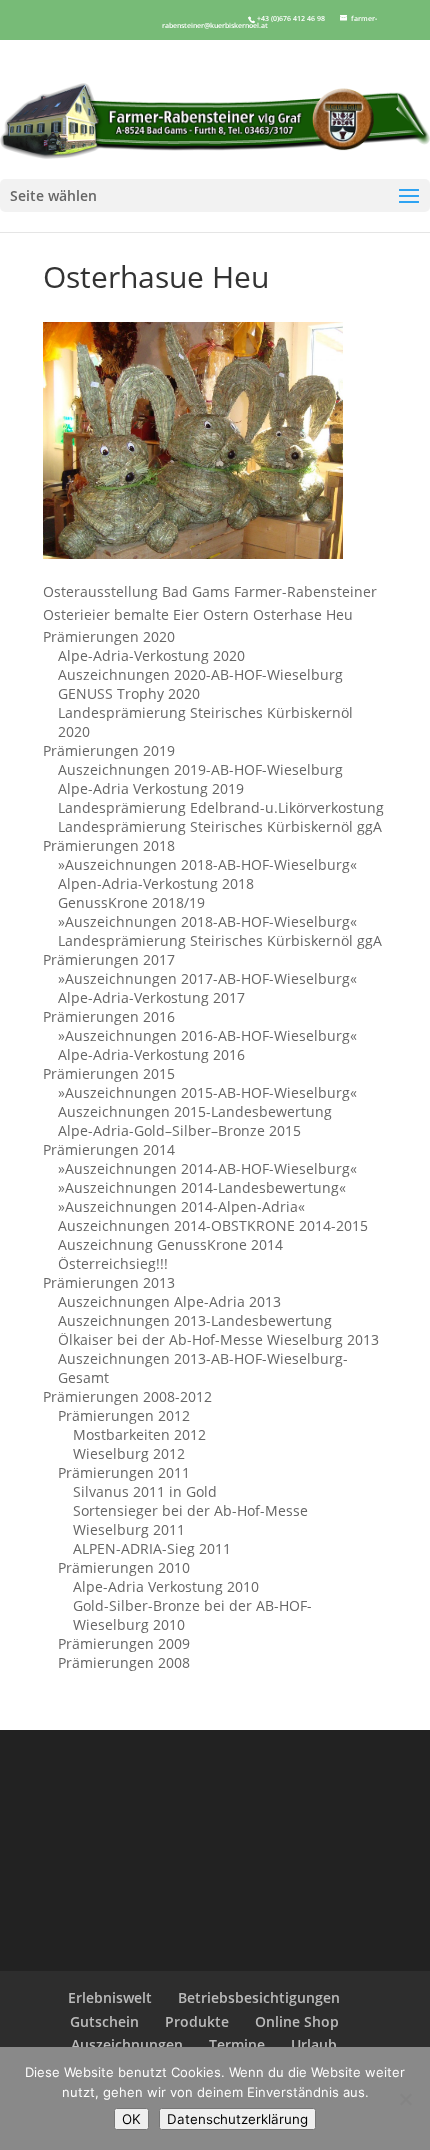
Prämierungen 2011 (124, 1472)
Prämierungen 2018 (109, 845)
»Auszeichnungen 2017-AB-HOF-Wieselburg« (207, 978)
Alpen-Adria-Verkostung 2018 (156, 883)
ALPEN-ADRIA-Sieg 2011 (152, 1548)
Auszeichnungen (127, 2044)
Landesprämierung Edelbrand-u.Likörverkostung (221, 807)
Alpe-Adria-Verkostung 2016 (151, 1054)
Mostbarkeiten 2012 (139, 1434)
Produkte (197, 2021)
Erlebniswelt (110, 1997)
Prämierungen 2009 (124, 1643)
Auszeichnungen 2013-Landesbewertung (195, 1320)
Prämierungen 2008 (124, 1662)
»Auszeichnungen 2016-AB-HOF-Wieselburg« (207, 1035)
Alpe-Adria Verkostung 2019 (151, 788)
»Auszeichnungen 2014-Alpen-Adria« (181, 1206)
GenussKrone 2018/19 (131, 902)
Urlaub (314, 2044)
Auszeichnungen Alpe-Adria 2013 (169, 1301)
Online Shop (297, 2021)
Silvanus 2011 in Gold (145, 1491)
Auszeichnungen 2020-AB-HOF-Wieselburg (200, 674)
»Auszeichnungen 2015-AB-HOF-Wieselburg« (207, 1092)
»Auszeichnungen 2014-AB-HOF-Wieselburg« (207, 1168)
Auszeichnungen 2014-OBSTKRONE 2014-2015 (213, 1225)
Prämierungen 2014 (109, 1149)
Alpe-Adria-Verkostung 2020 (151, 655)
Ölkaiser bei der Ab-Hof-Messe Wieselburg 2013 (218, 1339)
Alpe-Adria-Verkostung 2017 (151, 997)
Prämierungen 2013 (109, 1282)
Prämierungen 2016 (109, 1016)
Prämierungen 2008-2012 (127, 1396)
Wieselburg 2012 (129, 1453)
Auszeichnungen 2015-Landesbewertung (195, 1111)
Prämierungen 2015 (109, 1073)
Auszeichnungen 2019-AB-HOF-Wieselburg (200, 769)
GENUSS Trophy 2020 (129, 693)
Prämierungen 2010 (124, 1567)
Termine (237, 2044)
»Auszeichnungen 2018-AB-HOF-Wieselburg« (207, 864)
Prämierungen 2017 (109, 959)
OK (131, 2119)
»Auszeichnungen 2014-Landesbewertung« (202, 1187)
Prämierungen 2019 (109, 750)
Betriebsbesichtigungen (259, 1997)
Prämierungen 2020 (109, 636)
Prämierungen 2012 (124, 1415)
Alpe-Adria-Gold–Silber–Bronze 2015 (179, 1130)
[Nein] (405, 2099)
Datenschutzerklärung (237, 2119)
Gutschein (104, 2021)
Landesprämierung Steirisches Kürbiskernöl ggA (220, 826)
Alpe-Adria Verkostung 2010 (166, 1586)
